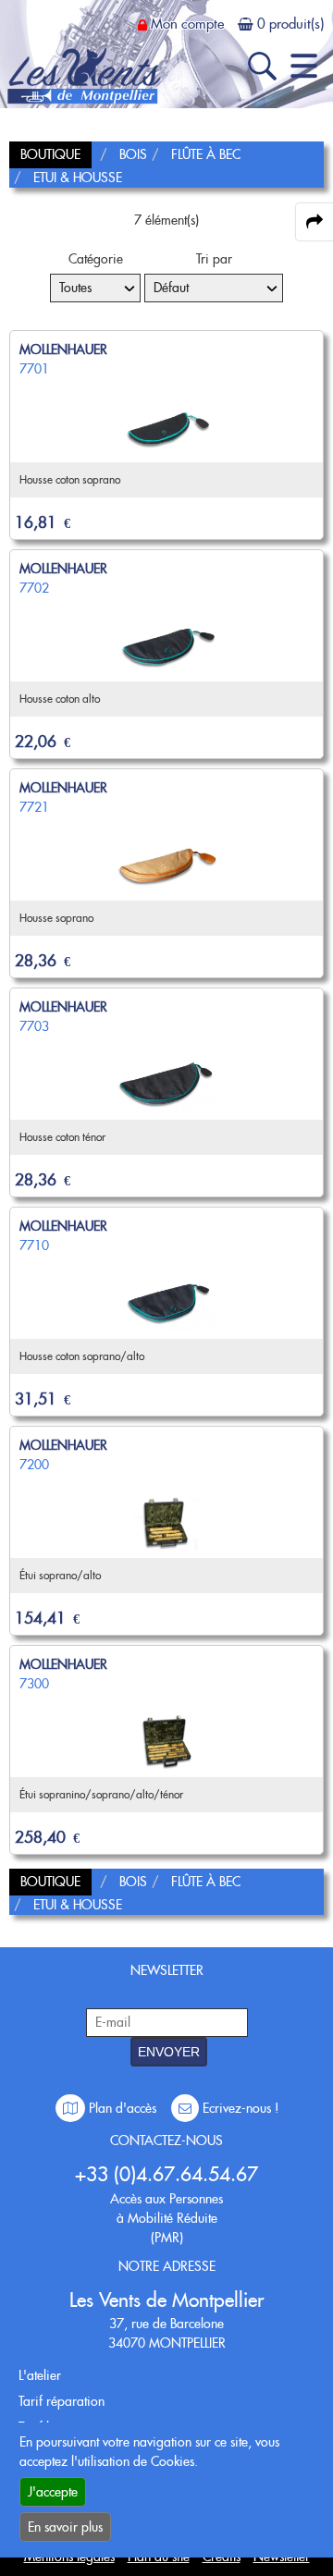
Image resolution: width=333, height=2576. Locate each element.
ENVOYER (169, 2052)
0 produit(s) (290, 24)
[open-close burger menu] (304, 66)
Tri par (214, 259)
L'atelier (40, 2375)
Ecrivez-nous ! (239, 2108)
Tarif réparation (62, 2401)
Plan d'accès (123, 2108)
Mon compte (187, 24)
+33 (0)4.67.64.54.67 (166, 2174)
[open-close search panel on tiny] (262, 66)
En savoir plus (65, 2527)
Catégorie (96, 259)
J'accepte (53, 2492)
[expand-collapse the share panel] (314, 222)
